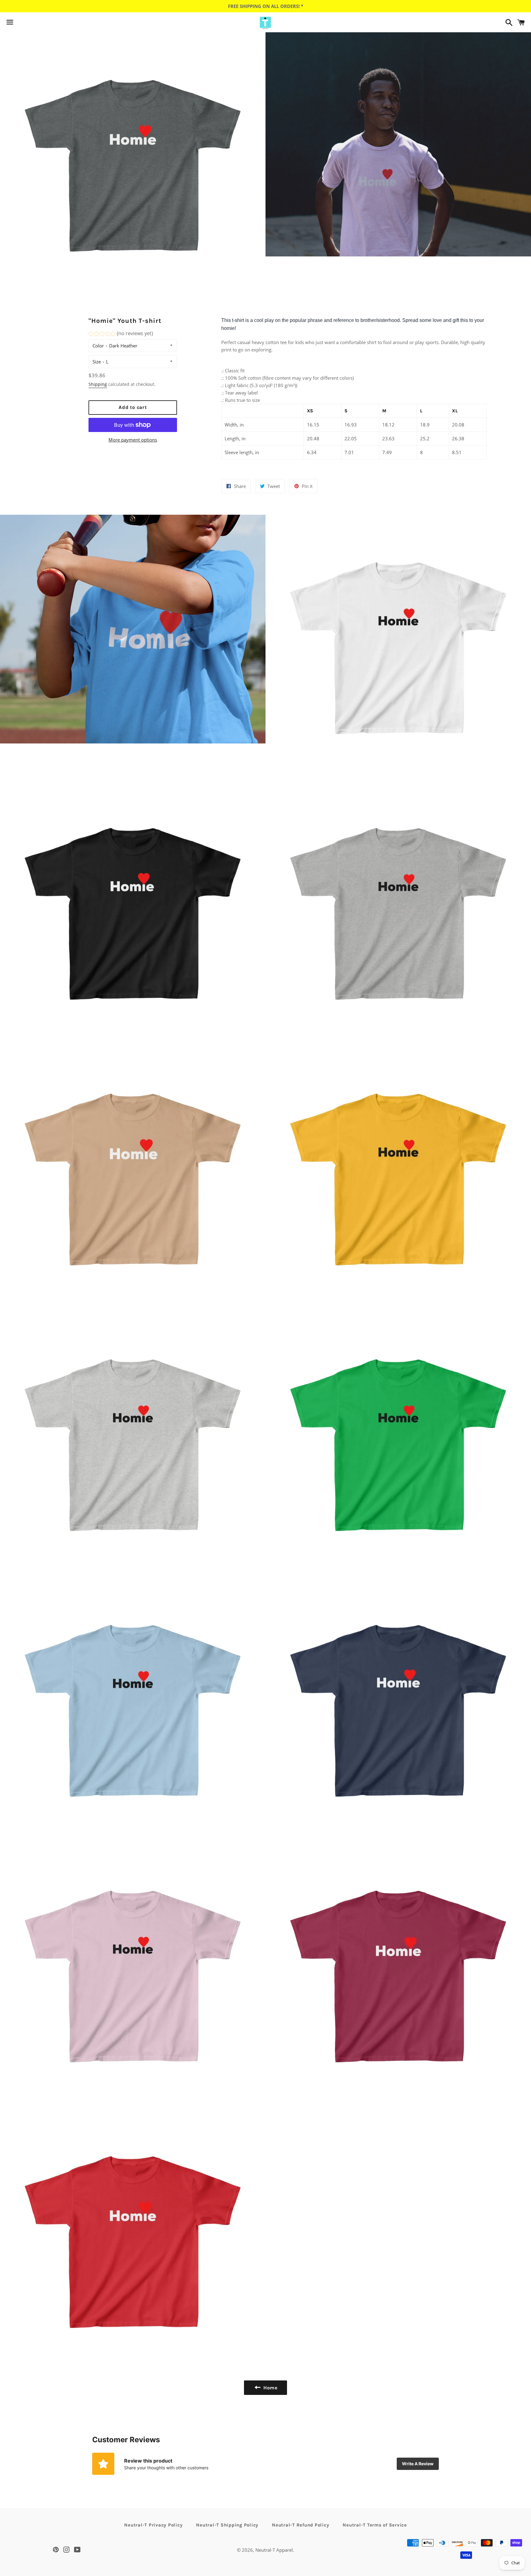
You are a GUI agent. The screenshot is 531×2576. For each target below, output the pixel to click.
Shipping (98, 384)
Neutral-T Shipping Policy (227, 2525)
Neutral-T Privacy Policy (153, 2525)
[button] (121, 334)
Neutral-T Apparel (274, 2550)
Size (97, 362)
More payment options (133, 440)
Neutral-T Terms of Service (375, 2525)
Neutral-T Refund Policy (301, 2525)
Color (98, 346)
